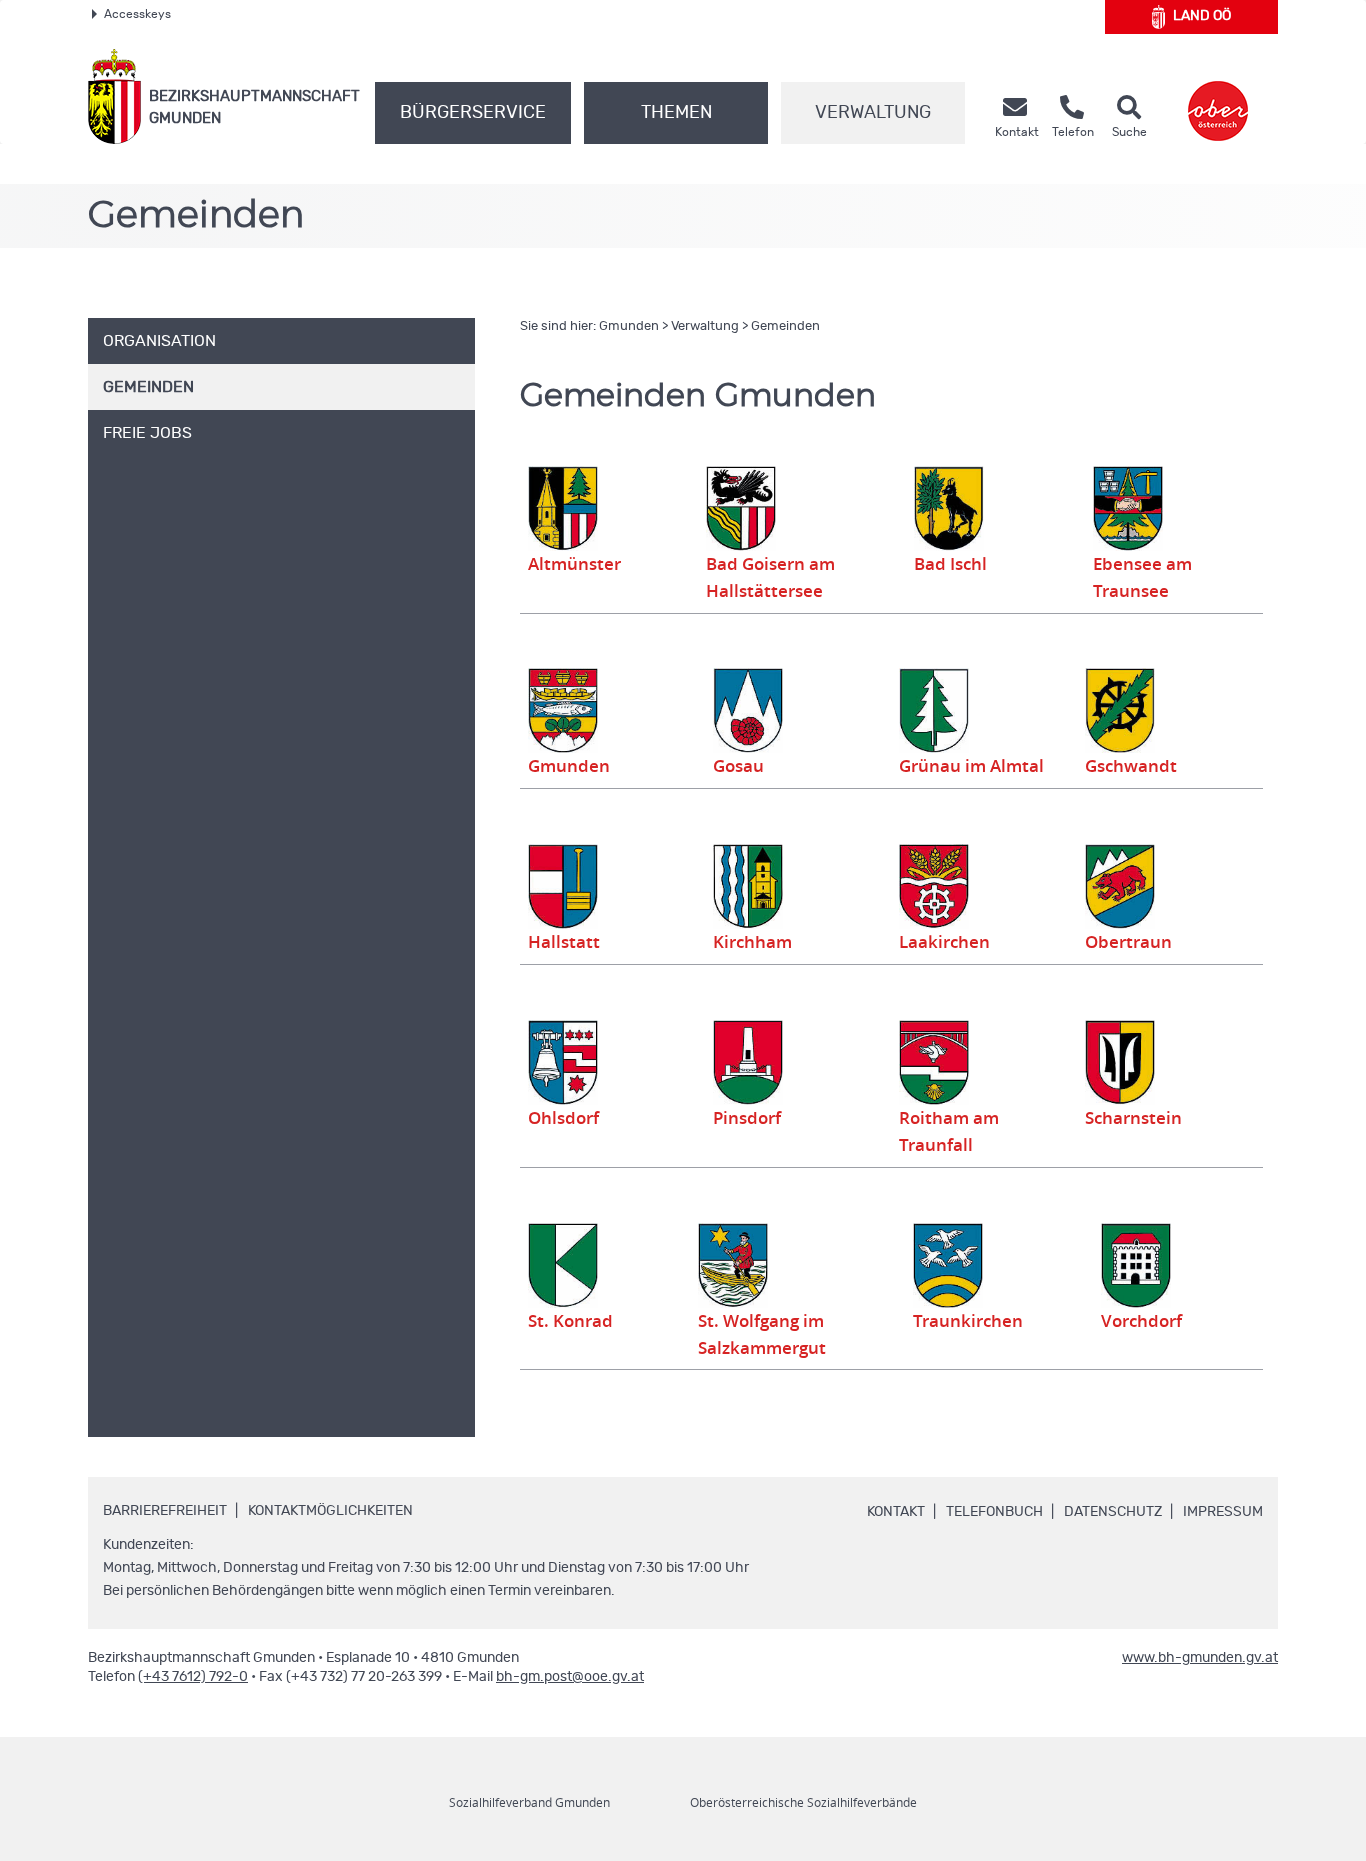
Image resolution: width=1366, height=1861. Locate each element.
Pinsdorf (747, 1118)
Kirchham (752, 942)
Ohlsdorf (563, 1118)
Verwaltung (873, 113)
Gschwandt (1131, 766)
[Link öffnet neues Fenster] (1218, 96)
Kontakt (896, 1512)
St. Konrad (570, 1321)
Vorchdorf (1141, 1321)
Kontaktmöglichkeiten (330, 1511)
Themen (676, 113)
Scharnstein (1133, 1118)
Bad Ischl (950, 564)
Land (1202, 16)
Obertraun (1128, 942)
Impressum (1223, 1512)
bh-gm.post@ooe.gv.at (570, 1677)
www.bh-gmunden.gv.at (1200, 1658)
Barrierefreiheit (165, 1511)
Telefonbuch (994, 1512)
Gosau (738, 766)
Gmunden (629, 326)
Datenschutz (1113, 1512)
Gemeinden (785, 326)
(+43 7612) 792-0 (193, 1677)
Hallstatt (564, 942)
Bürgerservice (473, 113)
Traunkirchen (968, 1321)
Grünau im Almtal (971, 766)
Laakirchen (944, 942)
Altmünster (574, 564)
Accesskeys (137, 14)
